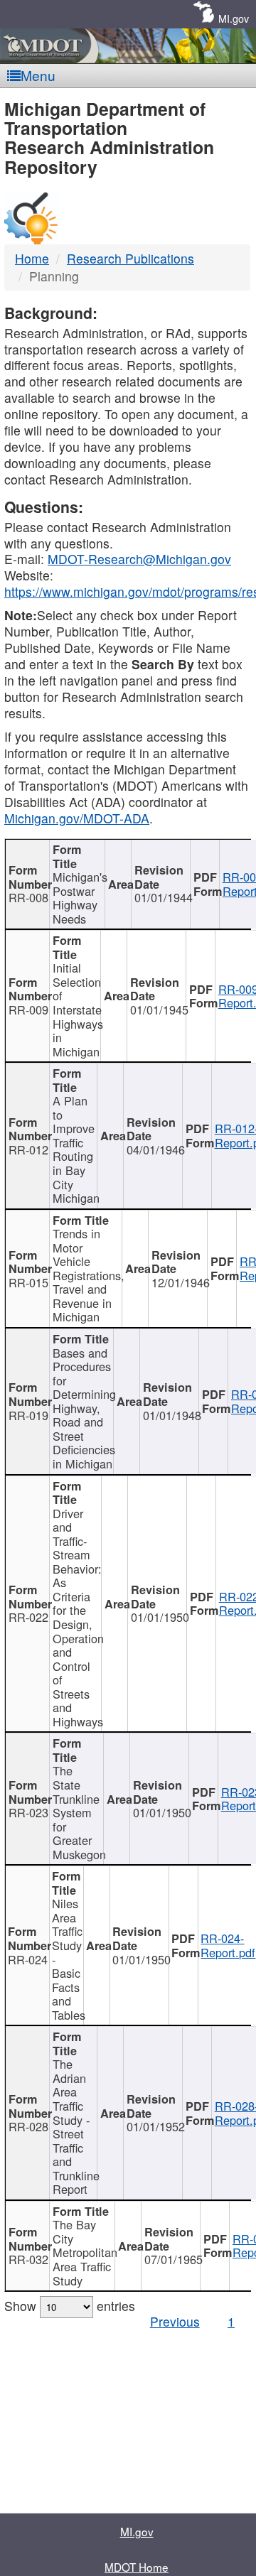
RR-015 (28, 1282)
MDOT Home (137, 2567)
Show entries (70, 2306)
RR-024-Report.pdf (228, 1945)
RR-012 (28, 1149)
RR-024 (28, 1959)
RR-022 (28, 1617)
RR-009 (28, 1010)
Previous (175, 2321)
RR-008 (28, 897)
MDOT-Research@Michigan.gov (139, 559)
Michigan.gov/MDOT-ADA (77, 818)
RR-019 (28, 1415)
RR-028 (28, 2126)
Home (32, 258)
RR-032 (28, 2259)
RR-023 (28, 1812)
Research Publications (130, 258)
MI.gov (234, 18)
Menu (38, 75)
